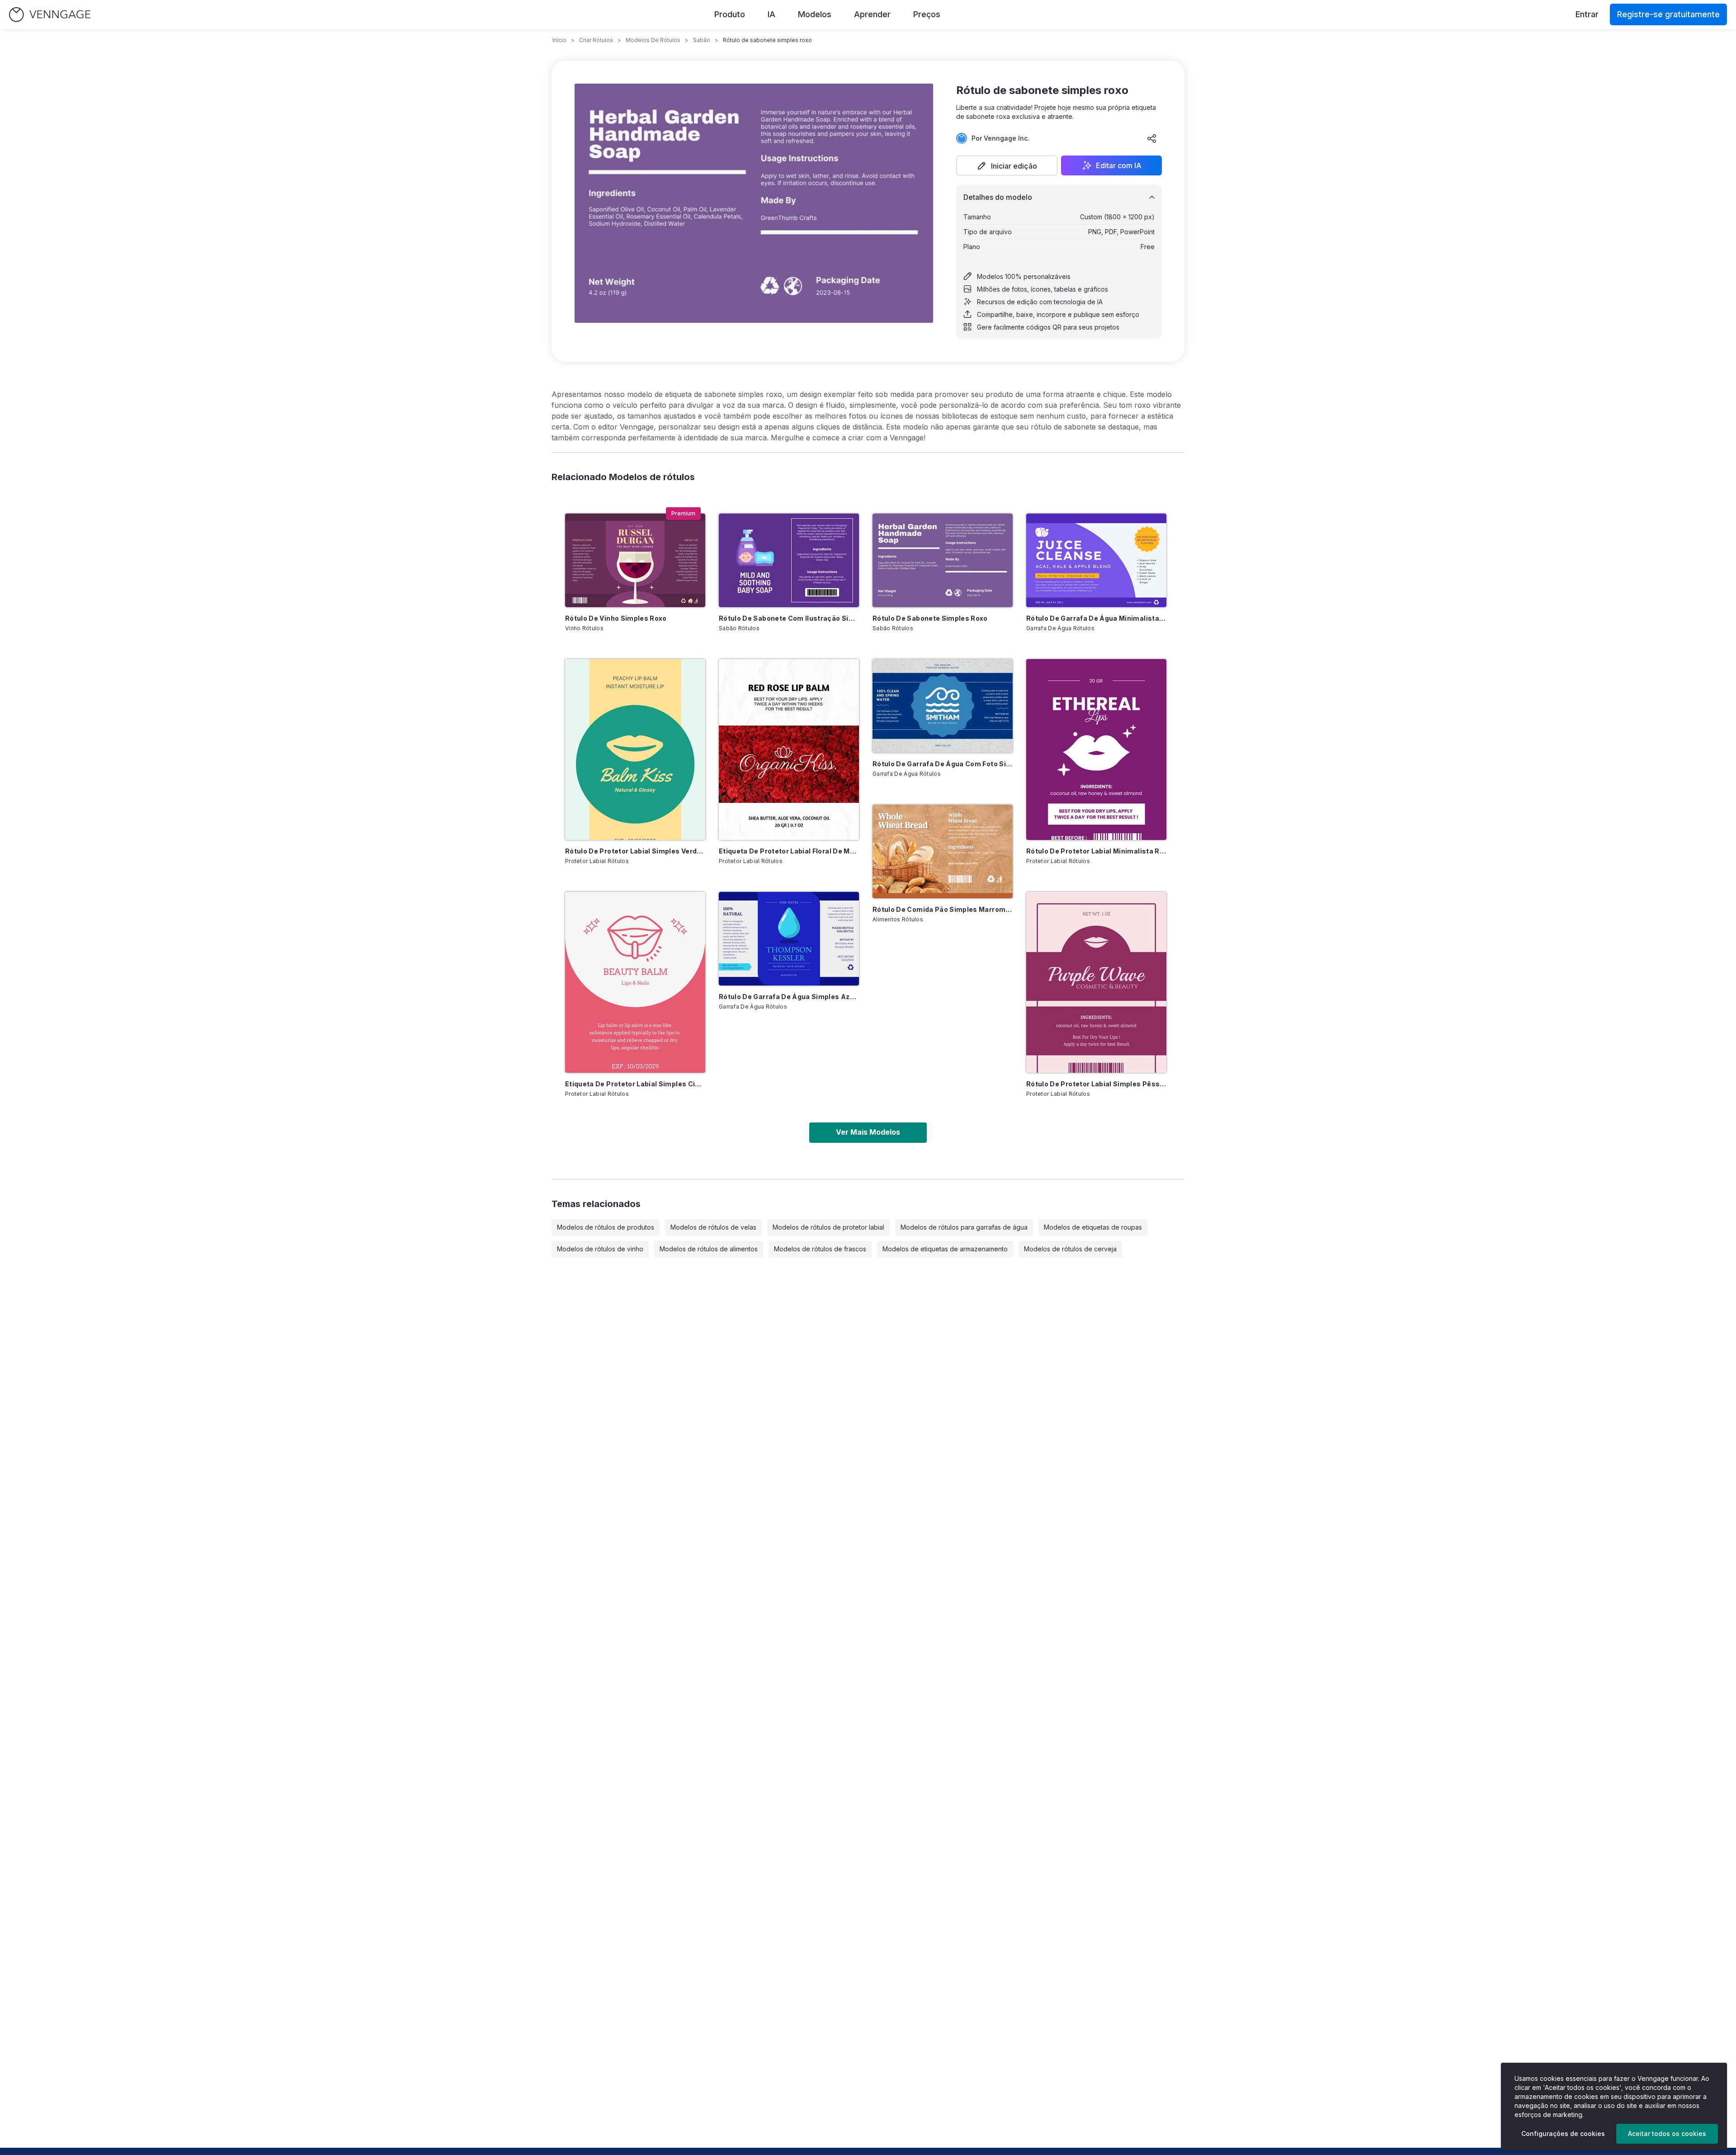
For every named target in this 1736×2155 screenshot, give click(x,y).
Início (559, 40)
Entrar (1587, 14)
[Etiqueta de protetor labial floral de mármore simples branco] (789, 750)
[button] (1007, 165)
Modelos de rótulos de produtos (606, 1227)
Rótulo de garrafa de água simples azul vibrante (789, 997)
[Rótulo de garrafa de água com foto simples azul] (943, 706)
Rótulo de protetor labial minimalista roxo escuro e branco (1096, 851)
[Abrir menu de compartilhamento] (1152, 138)
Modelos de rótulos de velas (713, 1227)
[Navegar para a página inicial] (50, 15)
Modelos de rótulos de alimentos (709, 1249)
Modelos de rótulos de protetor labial (828, 1227)
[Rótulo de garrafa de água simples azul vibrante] (789, 939)
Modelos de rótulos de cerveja (1070, 1249)
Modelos (815, 14)
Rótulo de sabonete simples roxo (930, 618)
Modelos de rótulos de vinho (600, 1249)
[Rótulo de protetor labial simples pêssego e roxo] (1096, 982)
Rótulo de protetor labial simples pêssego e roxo (1096, 1084)
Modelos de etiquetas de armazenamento (945, 1249)
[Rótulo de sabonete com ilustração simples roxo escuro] (789, 560)
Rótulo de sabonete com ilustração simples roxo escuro (789, 618)
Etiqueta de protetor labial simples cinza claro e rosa (635, 1084)
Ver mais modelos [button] (868, 1132)
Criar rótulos (596, 40)
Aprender (872, 14)
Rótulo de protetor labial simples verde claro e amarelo (635, 851)
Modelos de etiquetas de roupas (1093, 1227)
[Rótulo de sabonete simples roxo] (943, 560)
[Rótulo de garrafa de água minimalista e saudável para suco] (1096, 560)
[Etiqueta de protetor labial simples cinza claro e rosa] (635, 982)
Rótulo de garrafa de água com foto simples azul (943, 764)
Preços (927, 14)
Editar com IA (1119, 165)
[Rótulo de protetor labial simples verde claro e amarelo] (635, 750)
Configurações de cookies (1563, 2134)
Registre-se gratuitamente (1668, 14)
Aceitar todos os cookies (1667, 2134)
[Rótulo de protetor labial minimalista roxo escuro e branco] (1096, 750)
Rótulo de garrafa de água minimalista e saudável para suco (1096, 618)
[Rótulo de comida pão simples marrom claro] (943, 851)
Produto (730, 14)
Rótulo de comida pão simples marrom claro (943, 909)
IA (771, 14)
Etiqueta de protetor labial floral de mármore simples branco (789, 851)
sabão (702, 40)
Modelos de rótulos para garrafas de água (964, 1227)
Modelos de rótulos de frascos (820, 1249)
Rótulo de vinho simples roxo (616, 618)
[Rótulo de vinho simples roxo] (635, 560)
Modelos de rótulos (653, 40)
